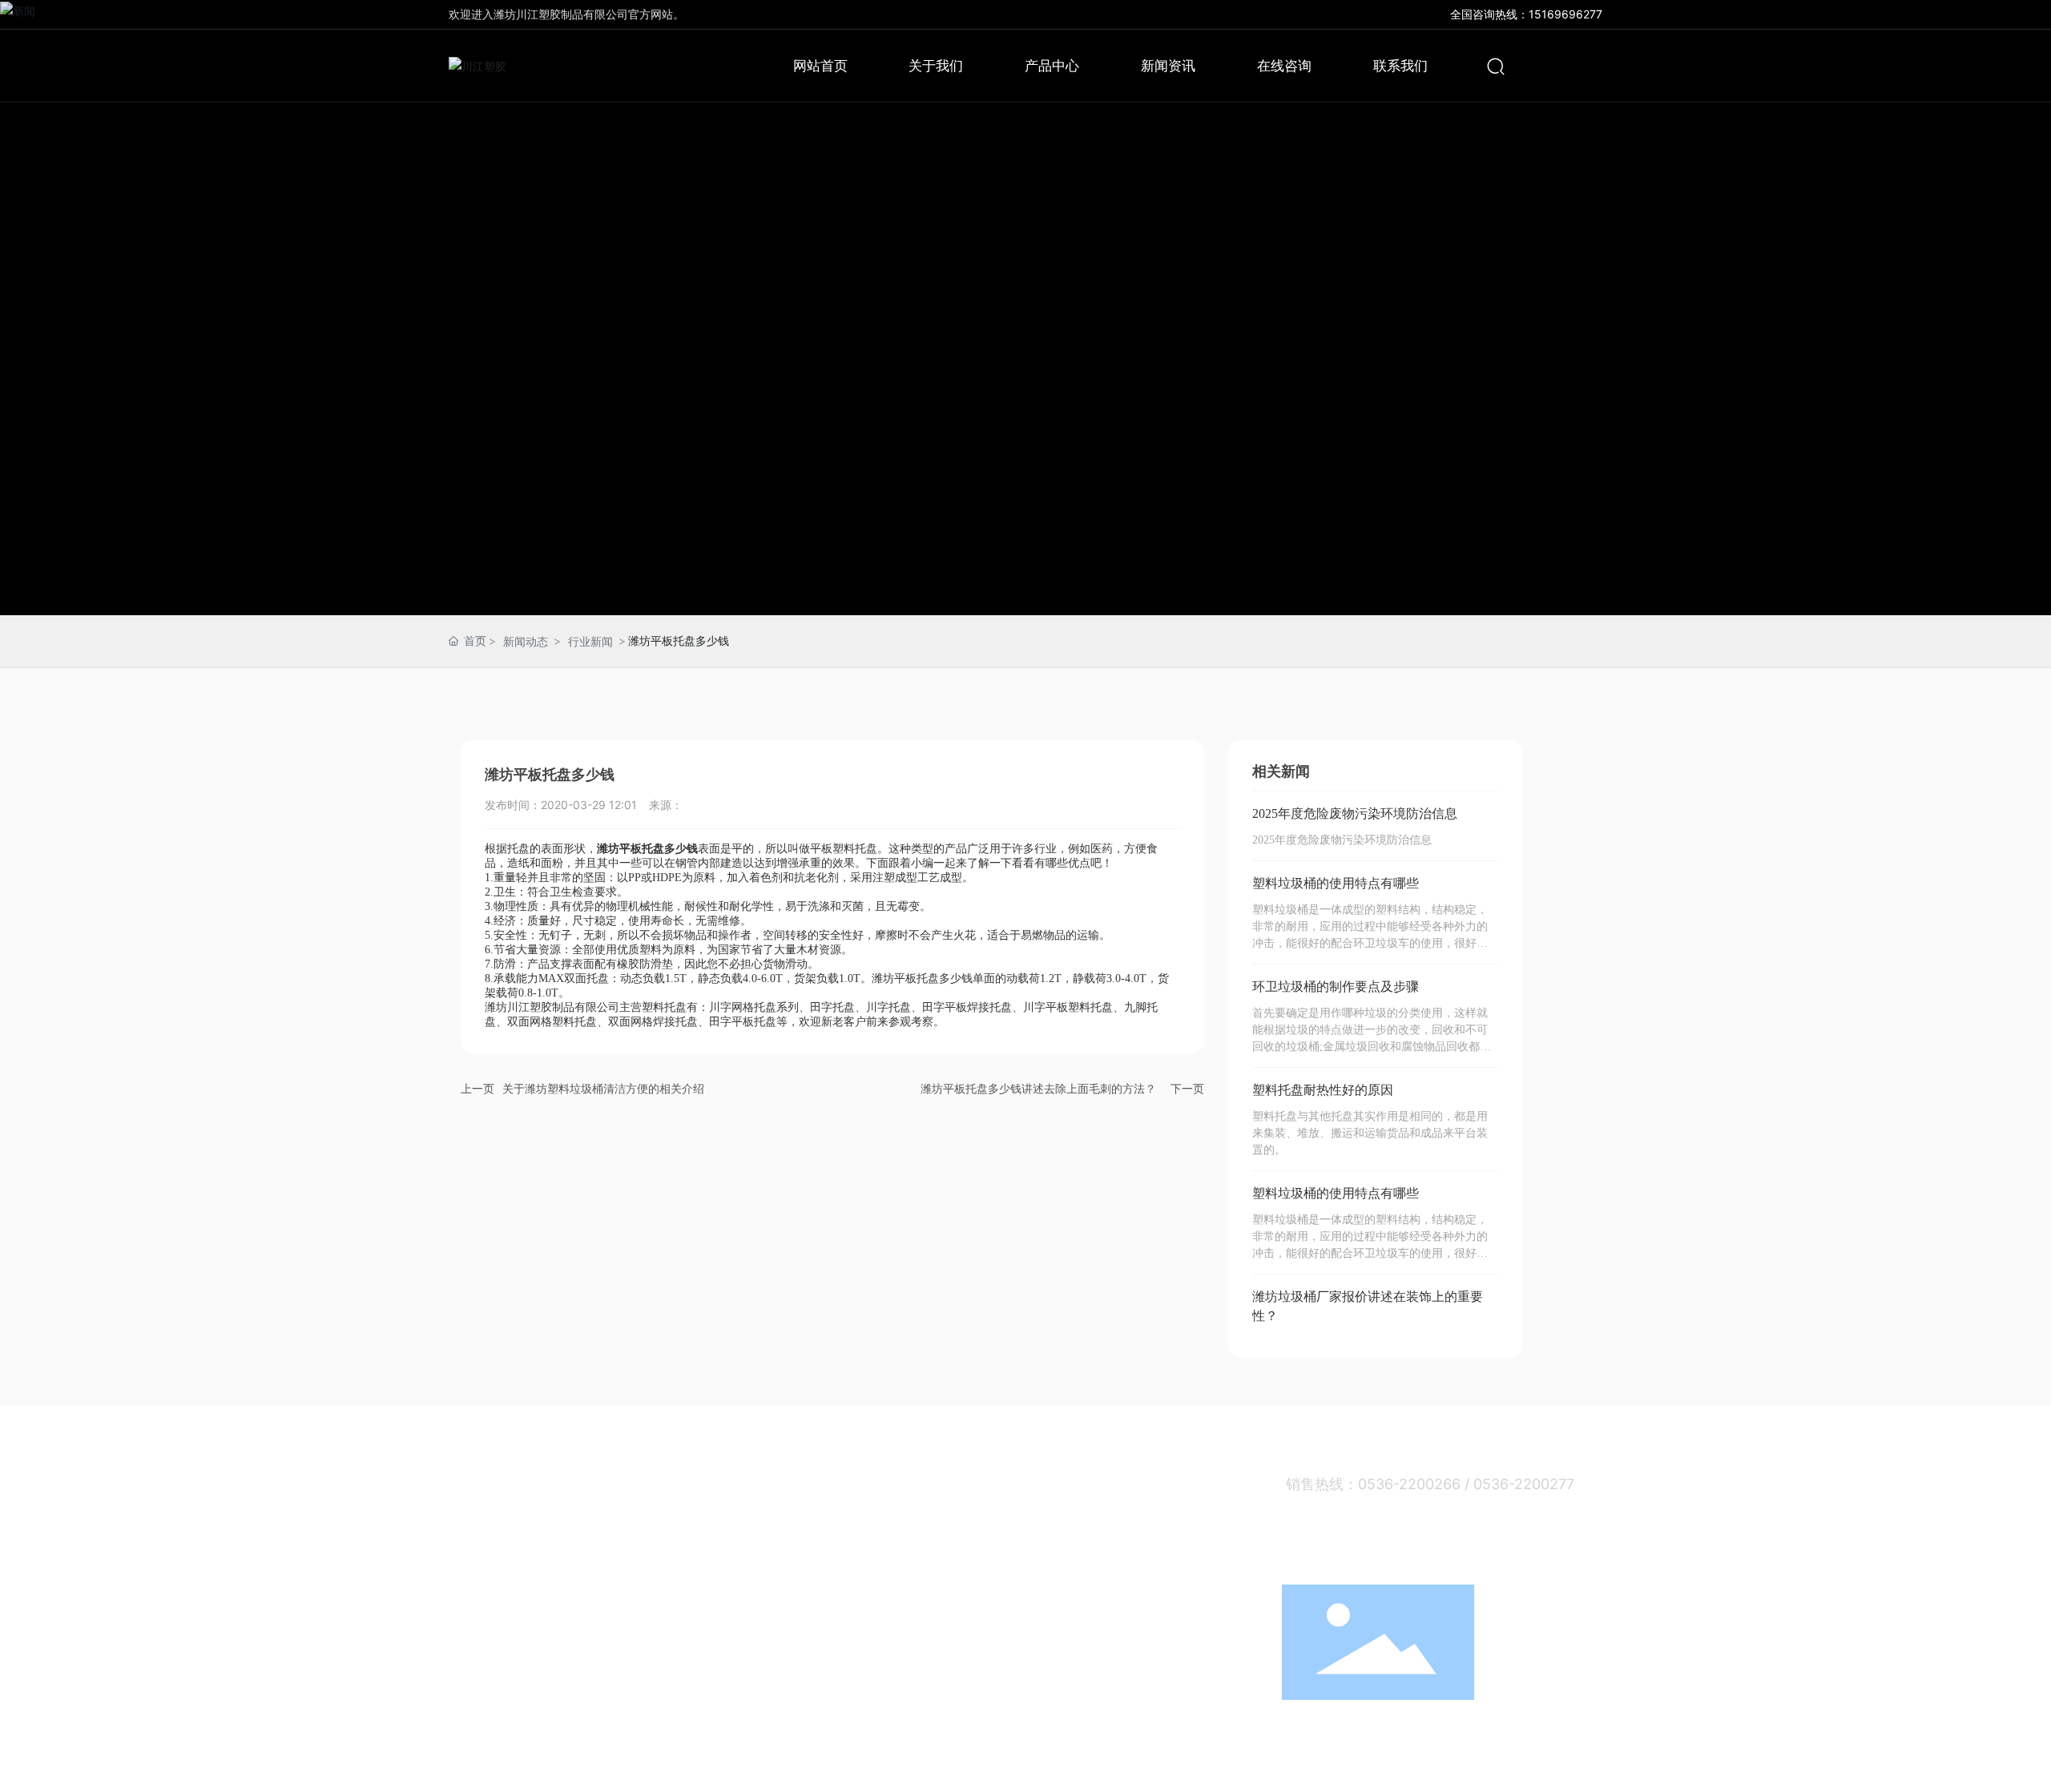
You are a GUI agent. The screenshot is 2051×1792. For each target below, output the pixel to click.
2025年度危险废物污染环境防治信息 (1355, 813)
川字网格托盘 (743, 1007)
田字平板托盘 (743, 1022)
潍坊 (1533, 1766)
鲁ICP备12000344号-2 (1335, 1765)
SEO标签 (1580, 1766)
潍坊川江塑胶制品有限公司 (552, 1007)
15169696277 (1565, 14)
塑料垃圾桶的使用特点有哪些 (1336, 883)
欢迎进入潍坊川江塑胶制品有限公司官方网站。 (566, 14)
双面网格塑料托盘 (552, 1022)
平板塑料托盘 (844, 849)
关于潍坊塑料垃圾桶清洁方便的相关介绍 (603, 1088)
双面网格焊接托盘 (653, 1022)
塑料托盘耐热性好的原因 (1323, 1090)
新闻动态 (526, 641)
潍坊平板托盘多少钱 (922, 979)
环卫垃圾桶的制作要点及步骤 (1336, 987)
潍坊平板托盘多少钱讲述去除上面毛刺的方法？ (1038, 1088)
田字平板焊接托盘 (967, 1007)
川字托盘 (888, 1007)
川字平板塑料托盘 (1068, 1007)
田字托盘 (832, 1007)
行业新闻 (590, 641)
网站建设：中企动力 (1469, 1766)
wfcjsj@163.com (1385, 1560)
